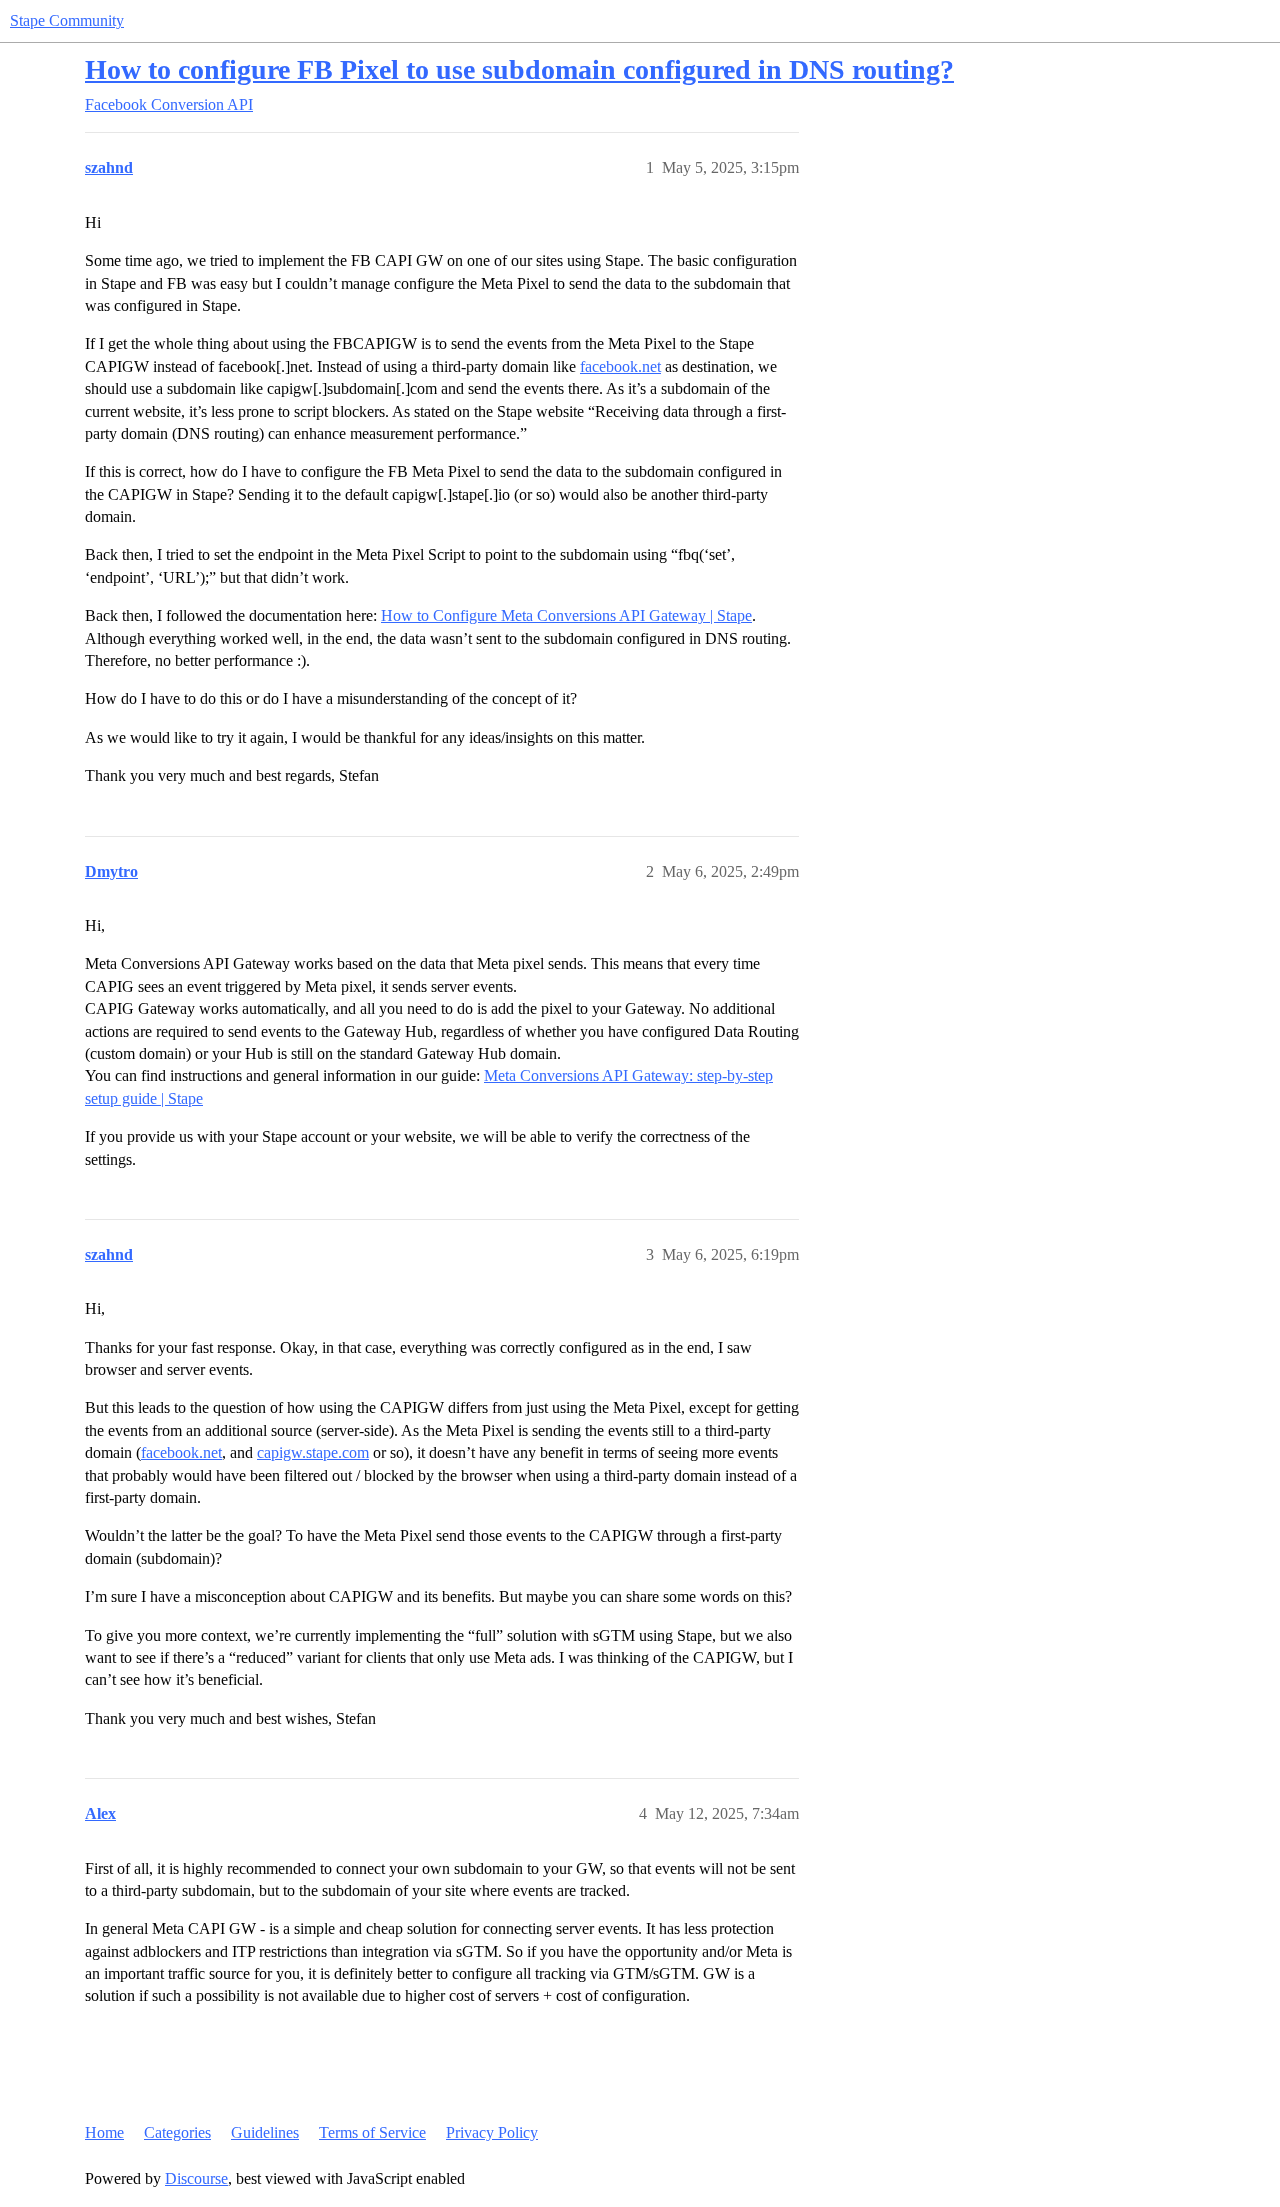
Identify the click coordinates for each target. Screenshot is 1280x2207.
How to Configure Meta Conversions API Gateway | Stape (566, 615)
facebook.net (620, 366)
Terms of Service (372, 2132)
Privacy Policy (492, 2132)
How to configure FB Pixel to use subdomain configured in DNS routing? (519, 69)
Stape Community (67, 20)
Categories (177, 2132)
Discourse (196, 2178)
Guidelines (265, 2132)
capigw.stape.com (313, 1452)
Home (104, 2132)
